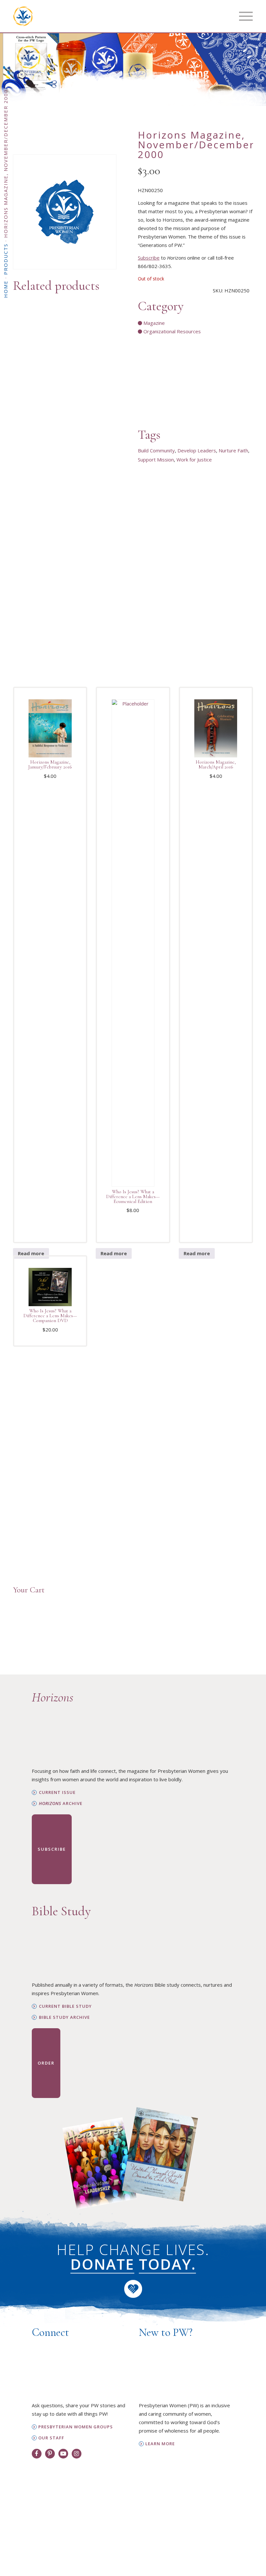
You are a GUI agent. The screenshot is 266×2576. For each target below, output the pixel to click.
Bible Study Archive (64, 2017)
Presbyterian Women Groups (76, 2427)
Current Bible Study (65, 2006)
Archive (61, 1803)
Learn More (160, 2444)
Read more (31, 1253)
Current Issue (57, 1792)
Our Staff (51, 2438)
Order (46, 2063)
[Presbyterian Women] (23, 16)
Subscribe (149, 258)
